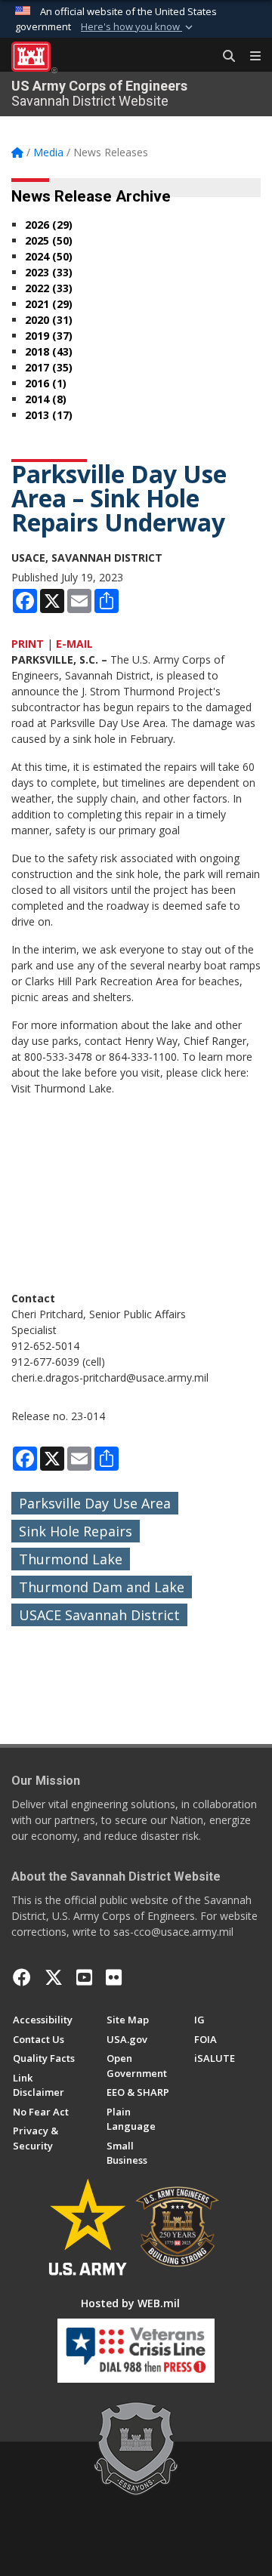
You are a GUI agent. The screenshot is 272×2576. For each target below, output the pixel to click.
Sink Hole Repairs (76, 1531)
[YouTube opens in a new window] (84, 1977)
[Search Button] (224, 57)
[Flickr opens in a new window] (114, 1977)
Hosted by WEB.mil (130, 2303)
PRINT (28, 644)
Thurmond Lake (71, 1559)
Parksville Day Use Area (95, 1503)
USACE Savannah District (99, 1615)
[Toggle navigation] (249, 57)
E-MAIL (74, 644)
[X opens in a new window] (54, 1977)
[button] (138, 27)
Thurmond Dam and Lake (102, 1587)
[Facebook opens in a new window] (22, 1977)
